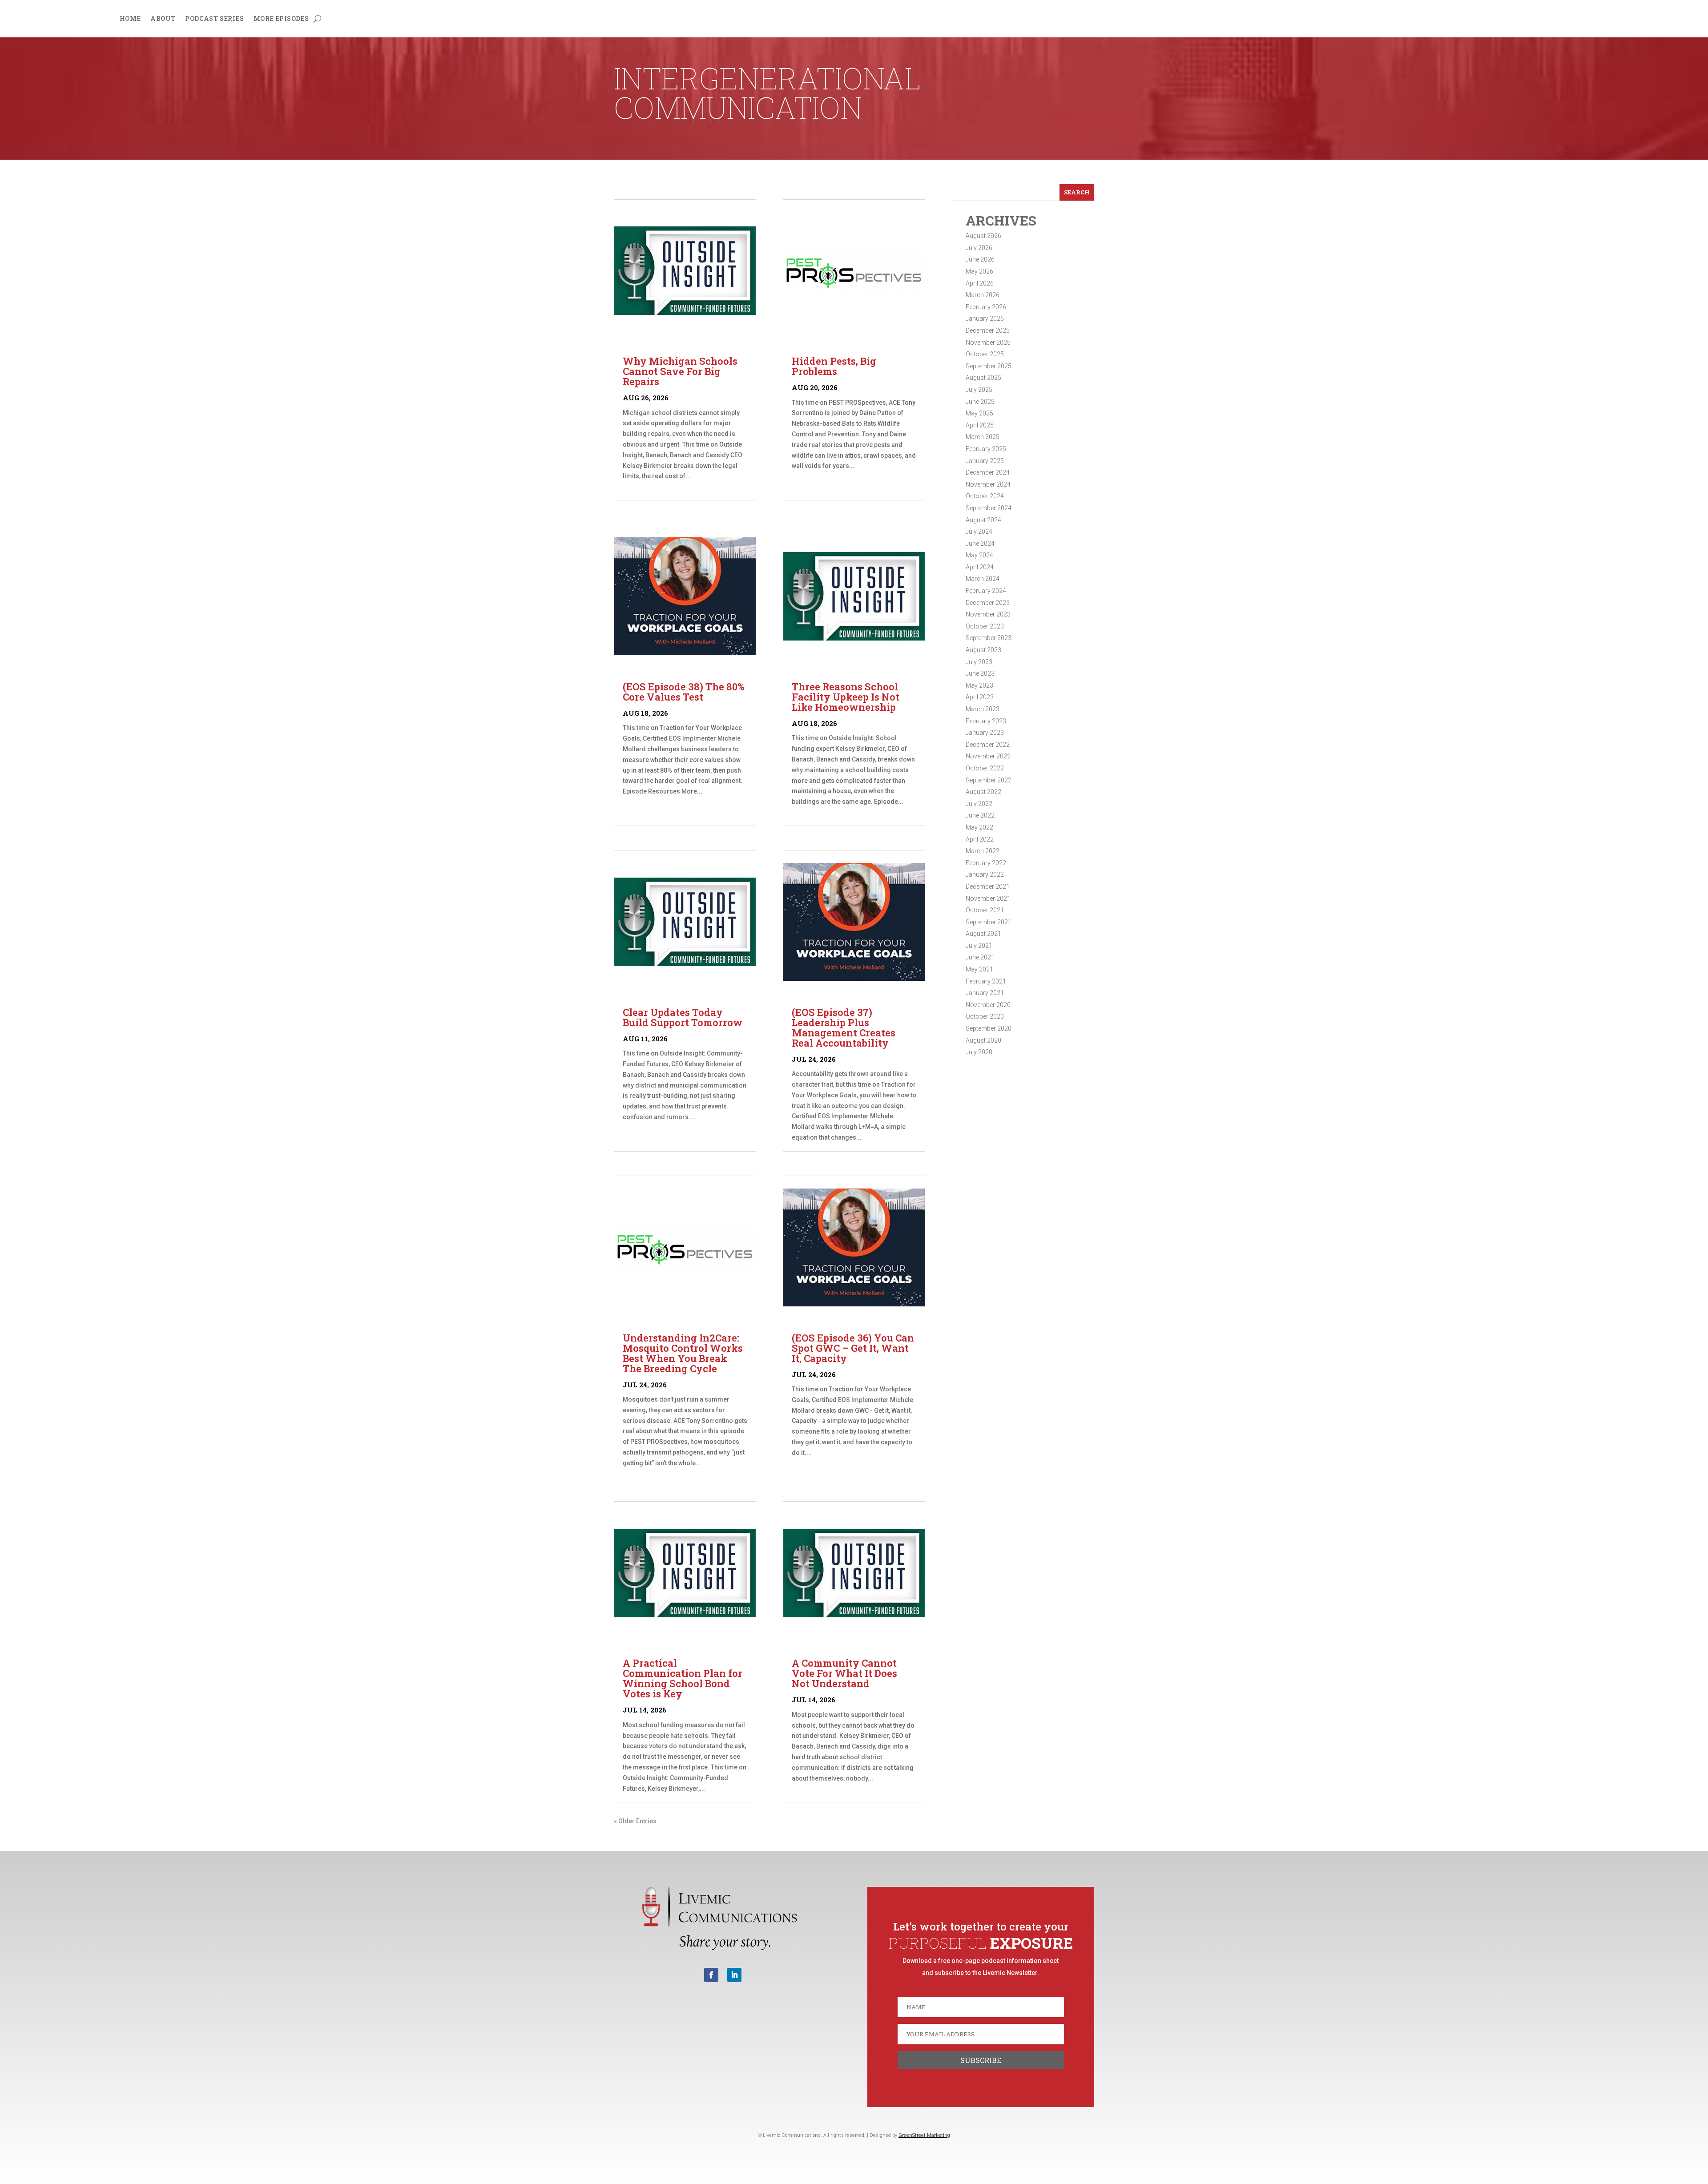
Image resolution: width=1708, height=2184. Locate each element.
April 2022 (980, 839)
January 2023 (985, 733)
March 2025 (983, 437)
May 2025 (979, 413)
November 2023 (988, 614)
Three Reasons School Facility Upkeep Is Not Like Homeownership (846, 697)
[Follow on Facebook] (711, 1975)
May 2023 (979, 685)
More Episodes (281, 19)
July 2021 (979, 946)
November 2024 (988, 484)
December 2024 (988, 472)
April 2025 (980, 425)
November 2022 (988, 756)
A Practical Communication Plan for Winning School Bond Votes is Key (683, 1678)
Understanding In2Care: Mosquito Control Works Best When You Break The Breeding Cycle (683, 1353)
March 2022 (983, 851)
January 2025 (985, 461)
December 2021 (988, 886)
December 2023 (988, 603)
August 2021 (983, 934)
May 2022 (979, 827)
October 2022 (985, 768)
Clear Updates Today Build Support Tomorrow (683, 1017)
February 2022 (986, 863)
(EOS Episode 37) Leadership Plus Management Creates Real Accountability (844, 1028)
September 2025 (989, 366)
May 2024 (979, 555)
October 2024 (985, 496)
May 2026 (979, 271)
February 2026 (986, 307)
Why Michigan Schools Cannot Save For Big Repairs (680, 371)
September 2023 (989, 638)
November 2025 (988, 343)
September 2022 (989, 780)
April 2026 (980, 283)
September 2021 (989, 922)
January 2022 (985, 874)
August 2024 (983, 520)
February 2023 (986, 721)
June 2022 (980, 815)
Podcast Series (214, 19)
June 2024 (980, 544)
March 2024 (983, 579)
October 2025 (985, 354)
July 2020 (979, 1052)
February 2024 (986, 591)
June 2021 (980, 957)
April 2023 (980, 697)
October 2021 (985, 910)
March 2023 (983, 709)
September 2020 (989, 1028)
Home (130, 19)
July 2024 (979, 532)
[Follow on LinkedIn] (734, 1975)
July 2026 (979, 248)
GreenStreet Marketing (924, 2135)
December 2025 (988, 330)
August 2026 (983, 236)
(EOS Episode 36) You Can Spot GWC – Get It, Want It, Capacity (853, 1348)
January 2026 (985, 318)
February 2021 (986, 981)
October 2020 (985, 1016)
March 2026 (983, 295)
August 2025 (983, 378)
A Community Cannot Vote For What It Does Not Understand (844, 1673)
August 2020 (983, 1040)
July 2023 (979, 662)
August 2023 (983, 650)
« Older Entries (635, 1821)
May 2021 (979, 969)
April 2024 (980, 567)
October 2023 (985, 626)
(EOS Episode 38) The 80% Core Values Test (684, 692)
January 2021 (985, 993)
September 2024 (989, 508)
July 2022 (979, 804)
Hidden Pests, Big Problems (834, 366)
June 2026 (980, 259)
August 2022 (983, 792)
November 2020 (988, 1005)
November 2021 (988, 899)
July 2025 (979, 390)
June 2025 (980, 402)
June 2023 (980, 673)
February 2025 (986, 449)
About (163, 19)
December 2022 (988, 745)
